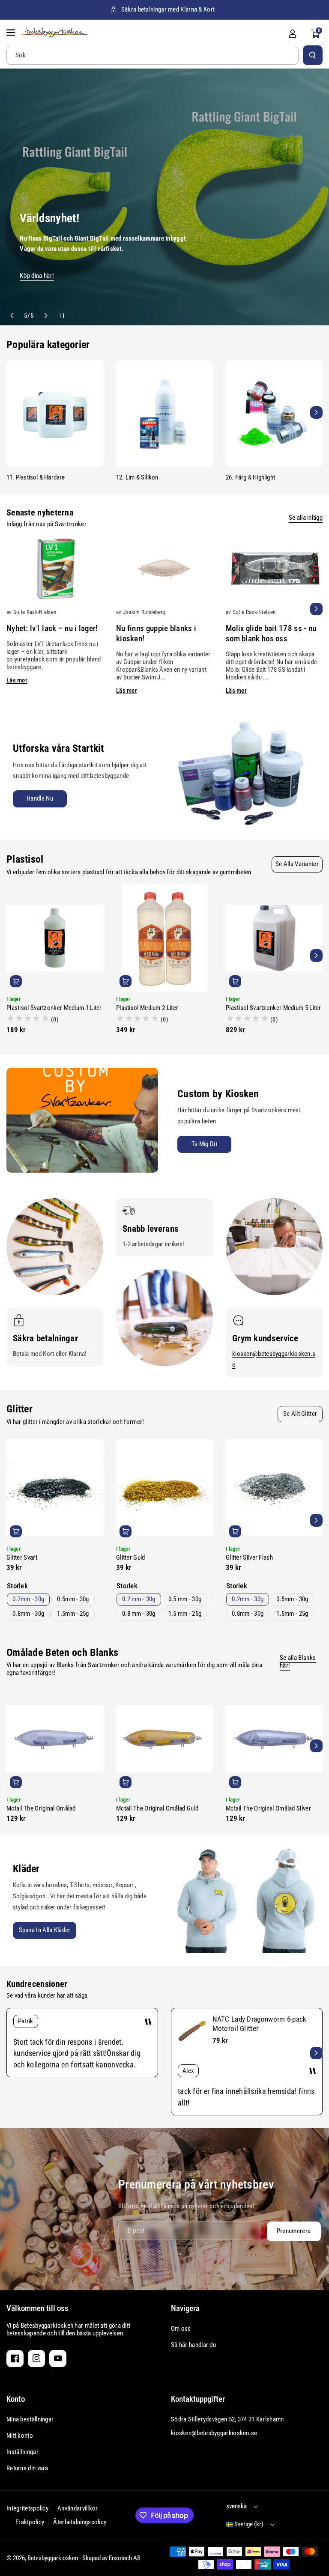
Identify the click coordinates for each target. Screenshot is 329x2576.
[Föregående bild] (13, 316)
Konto (16, 2399)
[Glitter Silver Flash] (274, 1488)
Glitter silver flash (249, 1558)
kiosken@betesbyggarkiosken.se (214, 2433)
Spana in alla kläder (45, 1930)
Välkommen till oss (37, 2308)
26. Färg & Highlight (250, 477)
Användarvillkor (78, 2508)
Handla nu (40, 798)
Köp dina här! (37, 275)
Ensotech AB (125, 2558)
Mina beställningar (30, 2419)
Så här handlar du (193, 2345)
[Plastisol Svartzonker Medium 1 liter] (55, 938)
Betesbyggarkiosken (53, 2558)
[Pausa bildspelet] (58, 316)
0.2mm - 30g (28, 1599)
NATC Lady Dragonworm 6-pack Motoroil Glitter (260, 2024)
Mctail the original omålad (41, 1808)
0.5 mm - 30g (185, 1599)
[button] (12, 33)
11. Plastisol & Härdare (36, 477)
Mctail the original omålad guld (157, 1808)
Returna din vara (27, 2468)
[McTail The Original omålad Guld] (164, 1739)
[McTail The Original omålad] (55, 1739)
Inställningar (22, 2452)
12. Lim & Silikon (137, 477)
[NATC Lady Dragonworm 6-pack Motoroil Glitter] (192, 2031)
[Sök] (313, 55)
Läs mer (17, 680)
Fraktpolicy (30, 2522)
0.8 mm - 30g (139, 1614)
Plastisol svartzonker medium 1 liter (54, 1008)
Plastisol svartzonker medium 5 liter (274, 1008)
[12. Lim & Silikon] (164, 414)
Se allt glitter (300, 1414)
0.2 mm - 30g (139, 1599)
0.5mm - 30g (73, 1599)
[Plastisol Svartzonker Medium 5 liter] (274, 938)
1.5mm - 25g (73, 1614)
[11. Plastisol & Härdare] (55, 414)
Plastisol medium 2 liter (147, 1008)
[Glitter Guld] (164, 1488)
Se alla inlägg (306, 518)
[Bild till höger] (316, 412)
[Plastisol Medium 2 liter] (164, 938)
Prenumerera (293, 2231)
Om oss (181, 2329)
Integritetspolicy (27, 2508)
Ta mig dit (204, 1144)
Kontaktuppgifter (198, 2399)
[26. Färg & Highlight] (274, 414)
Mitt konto (20, 2436)
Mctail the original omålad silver (268, 1808)
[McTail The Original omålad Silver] (274, 1739)
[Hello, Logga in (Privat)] (293, 34)
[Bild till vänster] (13, 412)
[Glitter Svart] (55, 1488)
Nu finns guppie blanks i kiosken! (156, 633)
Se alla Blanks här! (298, 1662)
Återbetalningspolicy (80, 2522)
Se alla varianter (297, 864)
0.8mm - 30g (28, 1614)
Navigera (185, 2308)
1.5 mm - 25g (185, 1614)
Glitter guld (131, 1558)
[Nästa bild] (45, 316)
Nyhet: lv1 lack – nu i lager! (52, 628)
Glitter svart (22, 1558)
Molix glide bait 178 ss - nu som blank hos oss (271, 633)
